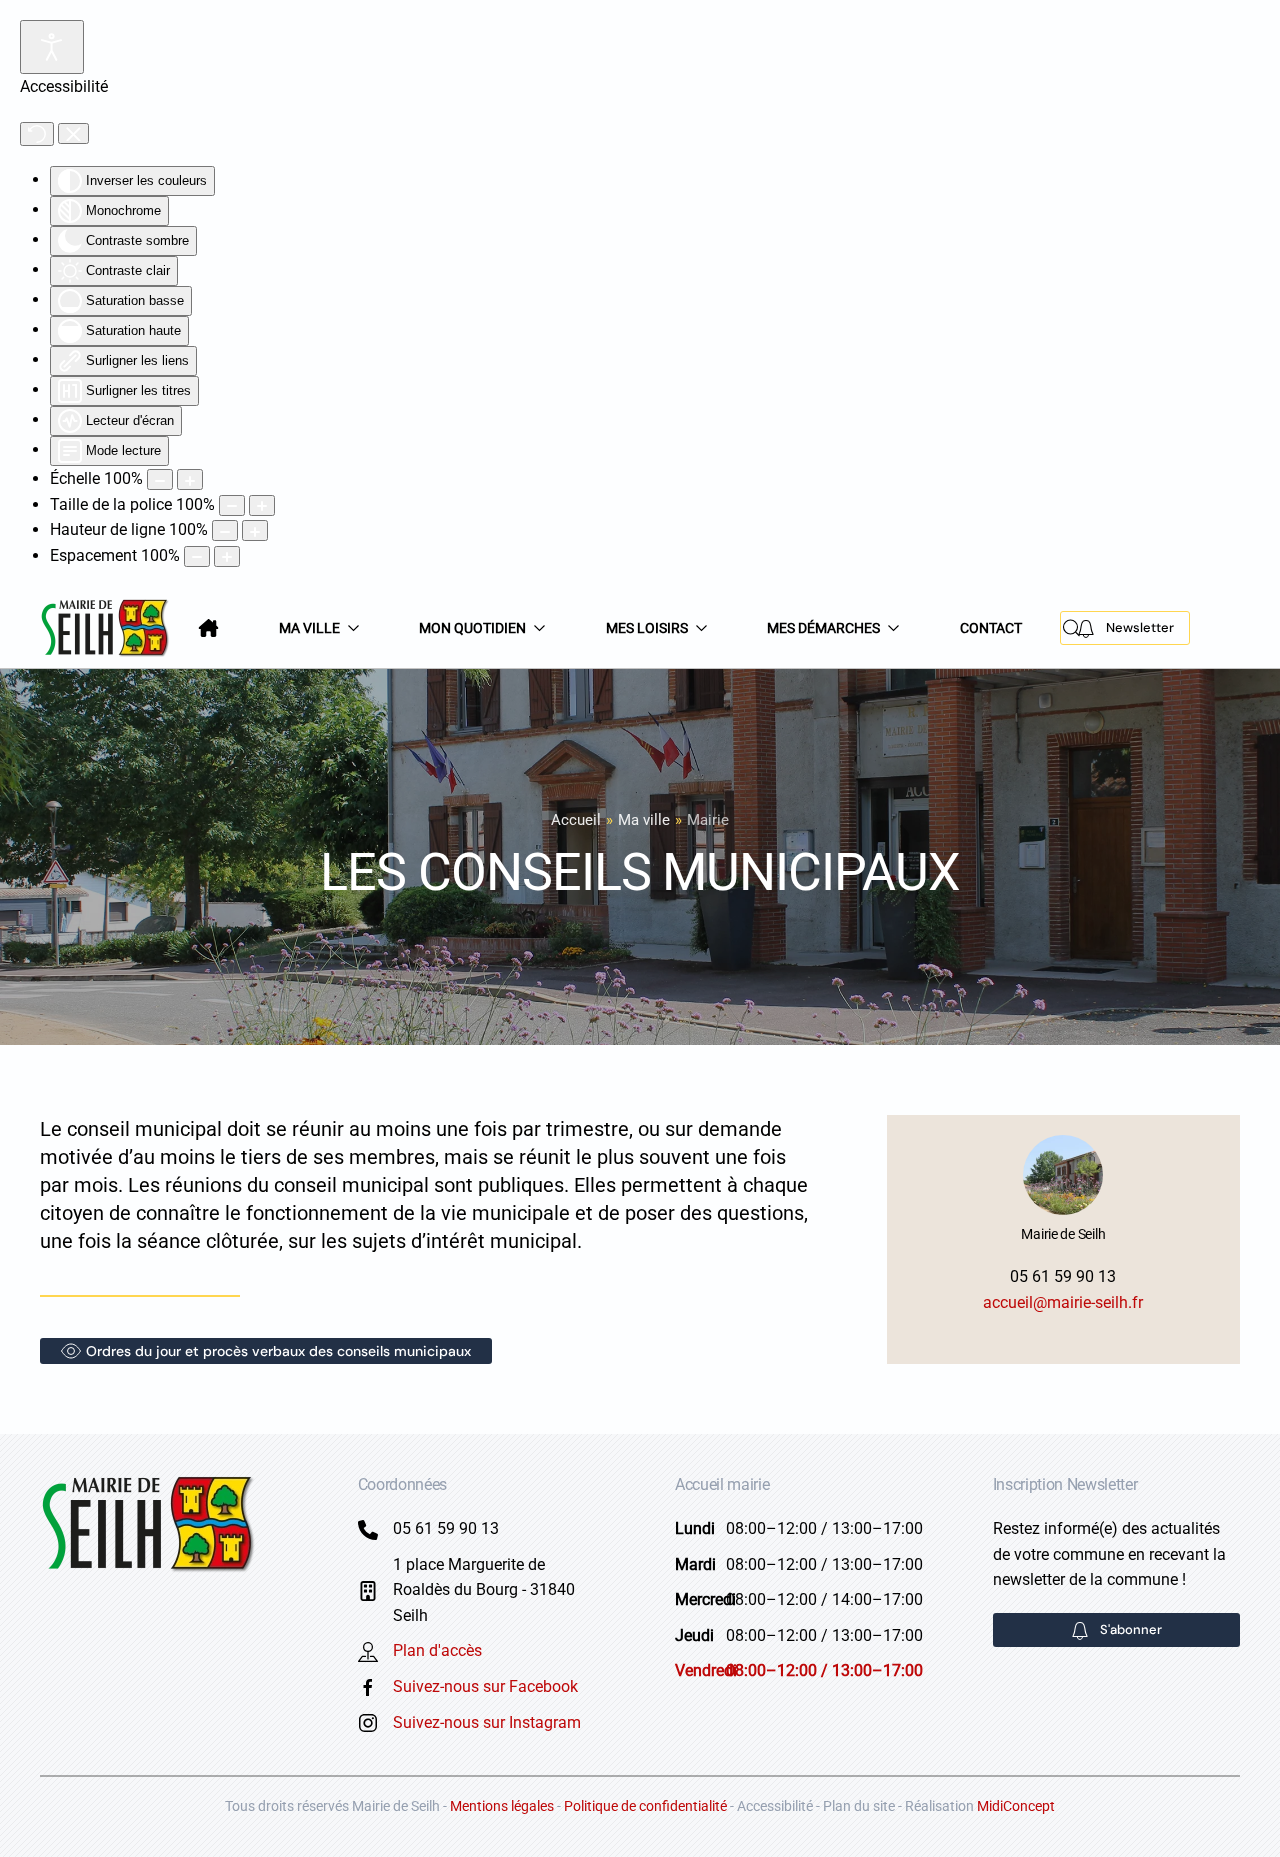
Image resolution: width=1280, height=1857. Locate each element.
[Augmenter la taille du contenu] (190, 479)
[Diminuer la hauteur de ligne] (225, 530)
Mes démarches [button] (823, 628)
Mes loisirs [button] (647, 628)
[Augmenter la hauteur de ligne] (255, 530)
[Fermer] (73, 134)
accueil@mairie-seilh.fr (1063, 1302)
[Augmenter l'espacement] (227, 556)
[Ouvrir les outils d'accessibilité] (52, 47)
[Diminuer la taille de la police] (232, 505)
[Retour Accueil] (106, 628)
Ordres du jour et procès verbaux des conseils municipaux (278, 1351)
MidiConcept (1016, 1806)
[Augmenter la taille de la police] (262, 505)
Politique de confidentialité (645, 1806)
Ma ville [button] (309, 628)
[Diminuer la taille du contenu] (160, 479)
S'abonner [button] (1131, 1629)
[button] (1072, 628)
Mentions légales (502, 1806)
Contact (991, 628)
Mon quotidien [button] (472, 628)
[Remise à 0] (37, 134)
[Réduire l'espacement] (197, 556)
